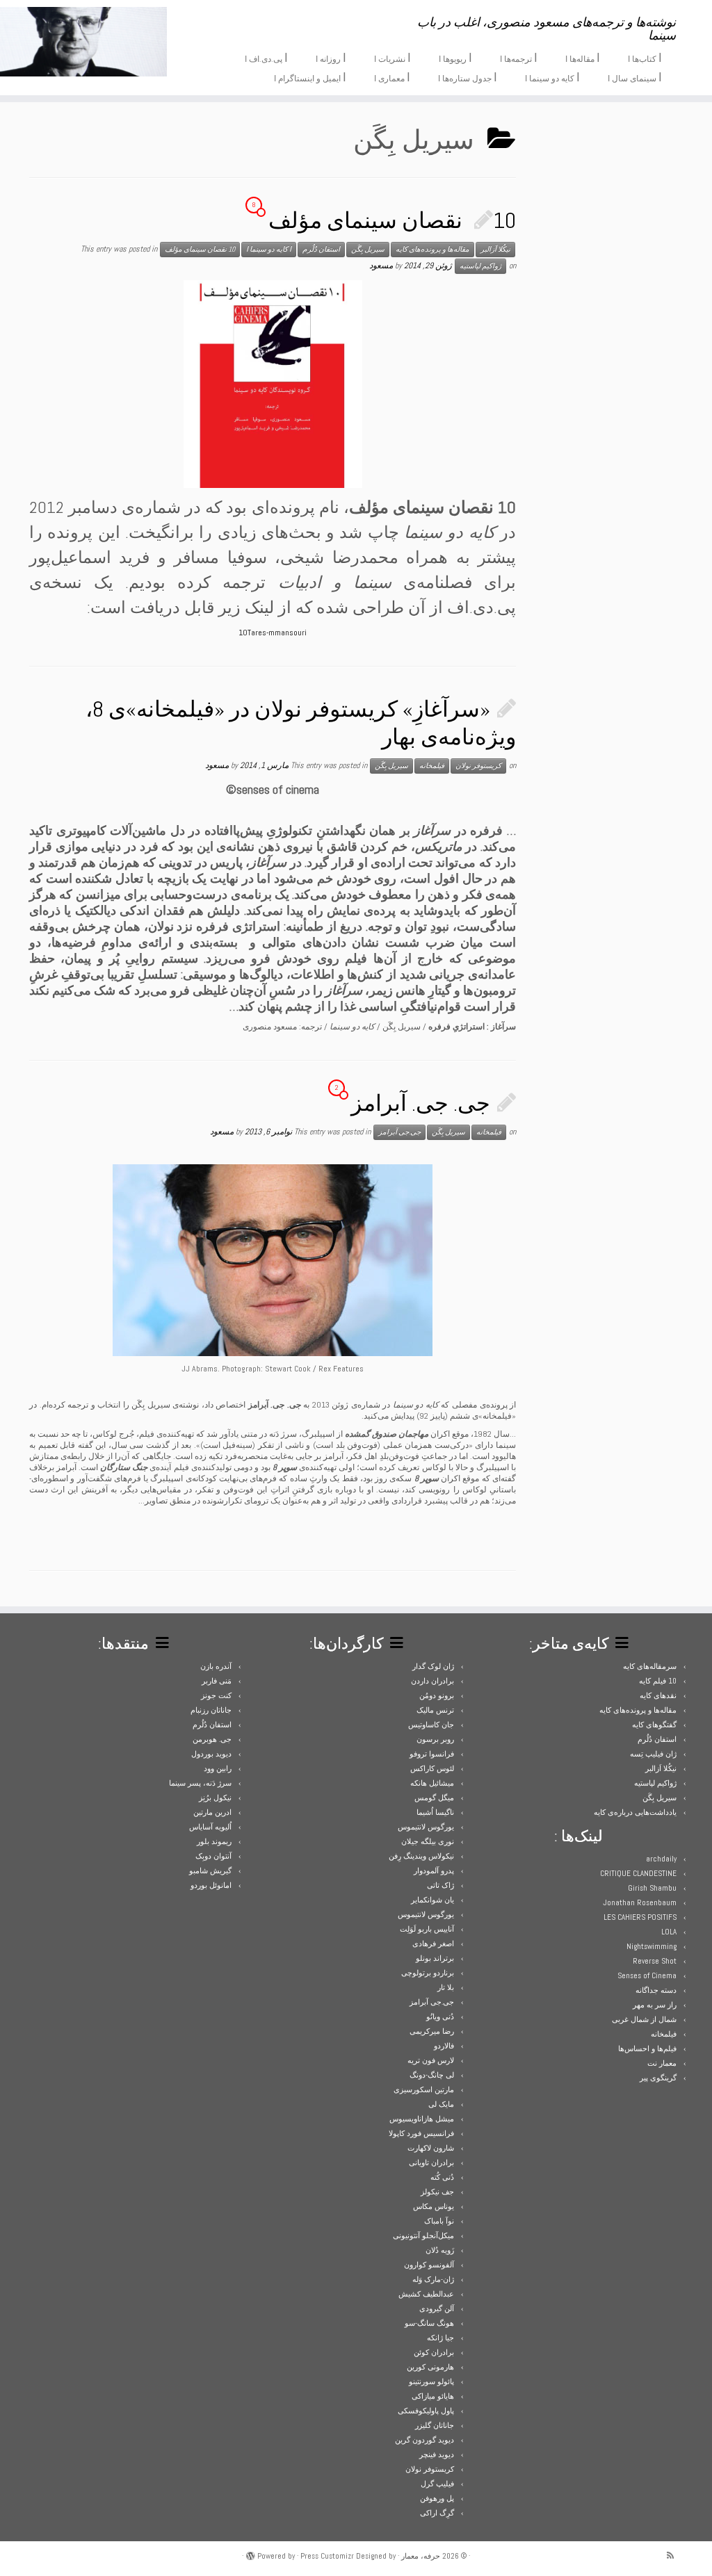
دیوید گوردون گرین (424, 2440)
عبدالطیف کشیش (426, 2294)
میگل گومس (434, 1798)
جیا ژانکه (440, 2338)
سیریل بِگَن (368, 249)
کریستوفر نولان (478, 766)
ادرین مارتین (212, 1812)
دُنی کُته (442, 2177)
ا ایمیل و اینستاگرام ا (310, 77)
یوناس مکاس (434, 2206)
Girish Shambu (652, 1888)
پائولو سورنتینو (431, 2381)
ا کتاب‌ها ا (645, 58)
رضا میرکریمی (432, 2031)
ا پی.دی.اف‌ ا (266, 58)
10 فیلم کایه (658, 1681)
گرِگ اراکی (437, 2513)
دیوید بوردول (211, 1754)
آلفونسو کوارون (429, 2265)
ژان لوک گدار (433, 1666)
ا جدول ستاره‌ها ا (468, 77)
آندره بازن (216, 1666)
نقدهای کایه (658, 1695)
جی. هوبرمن (212, 1739)
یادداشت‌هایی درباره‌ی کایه (635, 1812)
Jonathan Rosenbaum (640, 1902)
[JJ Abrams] (273, 1260)
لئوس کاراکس (432, 1768)
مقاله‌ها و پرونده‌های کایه (432, 249)
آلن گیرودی (437, 2308)
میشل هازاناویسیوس (422, 2119)
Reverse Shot (655, 1961)
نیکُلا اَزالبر (495, 249)
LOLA (669, 1932)
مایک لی (441, 2104)
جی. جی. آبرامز (421, 1103)
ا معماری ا (392, 77)
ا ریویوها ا (455, 58)
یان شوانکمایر (432, 1900)
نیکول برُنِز (215, 1798)
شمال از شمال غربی (644, 2019)
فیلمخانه (432, 766)
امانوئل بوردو (211, 1885)
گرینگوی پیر (658, 2078)
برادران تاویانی (431, 2162)
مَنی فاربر (217, 1681)
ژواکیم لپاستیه (480, 266)
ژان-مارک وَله (433, 2279)
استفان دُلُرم (321, 249)
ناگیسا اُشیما (435, 1812)
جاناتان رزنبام (211, 1710)
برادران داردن (432, 1681)
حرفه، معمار (421, 2556)
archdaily (661, 1859)
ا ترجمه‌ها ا (519, 58)
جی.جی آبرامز (399, 1132)
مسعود (381, 266)
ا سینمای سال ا (635, 77)
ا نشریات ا (393, 58)
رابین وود (218, 1768)
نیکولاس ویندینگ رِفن (421, 1856)
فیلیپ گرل (437, 2484)
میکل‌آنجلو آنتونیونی (423, 2235)
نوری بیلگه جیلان (428, 1841)
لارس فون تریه (431, 2060)
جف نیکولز (437, 2192)
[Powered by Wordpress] (250, 2554)
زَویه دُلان (440, 2250)
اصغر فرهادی (433, 1943)
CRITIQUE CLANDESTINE (638, 1873)
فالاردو (444, 2046)
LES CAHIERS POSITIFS (640, 1917)
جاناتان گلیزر (435, 2425)
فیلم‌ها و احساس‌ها (647, 2048)
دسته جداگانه (656, 1990)
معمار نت (662, 2063)
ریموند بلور (214, 1841)
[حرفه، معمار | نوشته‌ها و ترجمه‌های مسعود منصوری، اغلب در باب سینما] (83, 42)
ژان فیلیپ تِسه (653, 1754)
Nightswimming (652, 1946)
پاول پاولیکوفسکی (426, 2411)
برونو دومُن (437, 1695)
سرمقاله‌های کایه (650, 1666)
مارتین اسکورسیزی (424, 2089)
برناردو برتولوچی (428, 1973)
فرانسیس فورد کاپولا (421, 2133)
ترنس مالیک (435, 1710)
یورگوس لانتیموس (426, 1827)
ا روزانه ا (331, 58)
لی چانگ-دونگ (432, 2075)
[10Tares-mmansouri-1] (273, 384)
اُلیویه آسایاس (210, 1827)
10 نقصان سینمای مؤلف (392, 220)
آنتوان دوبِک (213, 1856)
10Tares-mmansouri (273, 633)
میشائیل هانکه (432, 1783)
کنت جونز (216, 1695)
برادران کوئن (434, 2352)
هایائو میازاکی (433, 2396)
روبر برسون (435, 1739)
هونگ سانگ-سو (429, 2323)
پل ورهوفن (437, 2498)
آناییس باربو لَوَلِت (427, 1929)
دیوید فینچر (437, 2454)
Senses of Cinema (647, 1975)
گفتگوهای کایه (654, 1725)
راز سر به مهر (655, 2005)
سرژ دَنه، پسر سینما (200, 1783)
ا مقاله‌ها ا (583, 58)
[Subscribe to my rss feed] (675, 2555)
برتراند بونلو (435, 1958)
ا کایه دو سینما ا (552, 77)
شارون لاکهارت (431, 2148)
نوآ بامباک (439, 2221)
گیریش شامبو (210, 1870)
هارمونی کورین (430, 2367)
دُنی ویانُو (440, 2016)
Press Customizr (327, 2556)
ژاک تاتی (440, 1885)
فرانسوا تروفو (432, 1754)
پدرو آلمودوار (434, 1870)
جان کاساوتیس (431, 1725)
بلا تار (446, 1987)
